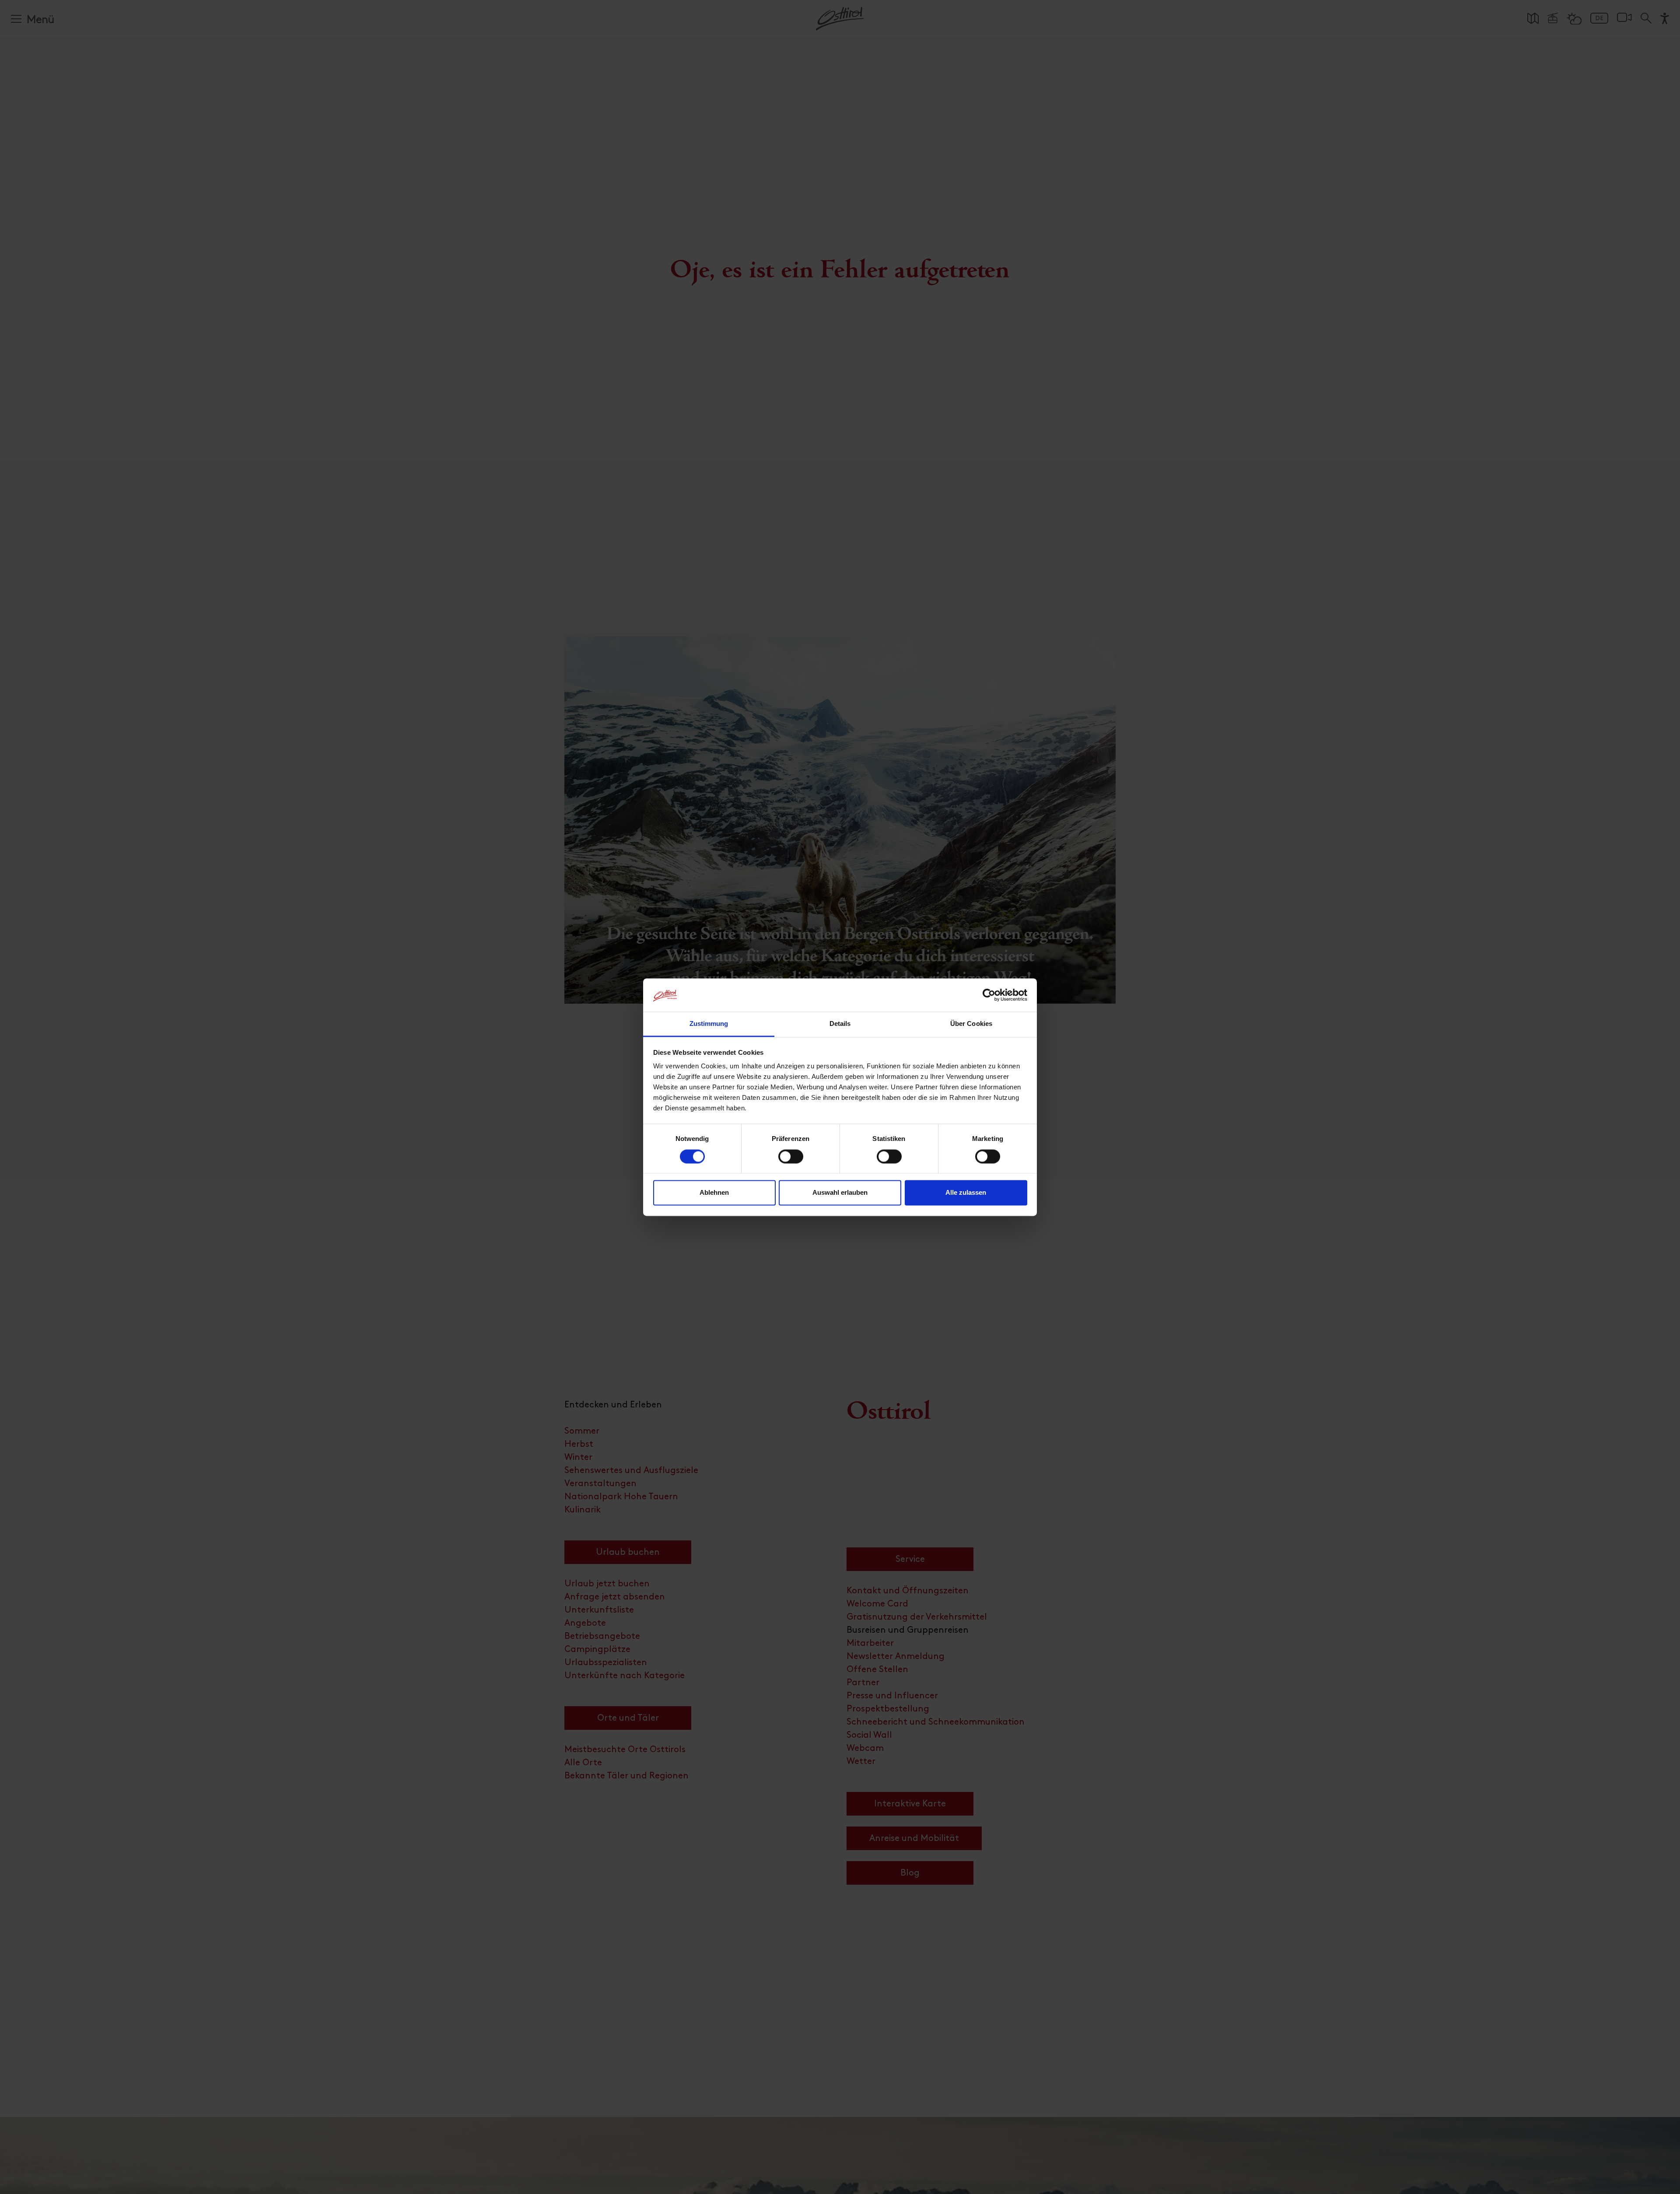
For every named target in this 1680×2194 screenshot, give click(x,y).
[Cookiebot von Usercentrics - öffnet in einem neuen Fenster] (989, 995)
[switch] (791, 1161)
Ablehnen (714, 1193)
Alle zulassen (966, 1193)
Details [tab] (840, 1024)
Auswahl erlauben (840, 1193)
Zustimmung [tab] (709, 1024)
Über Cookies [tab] (971, 1024)
